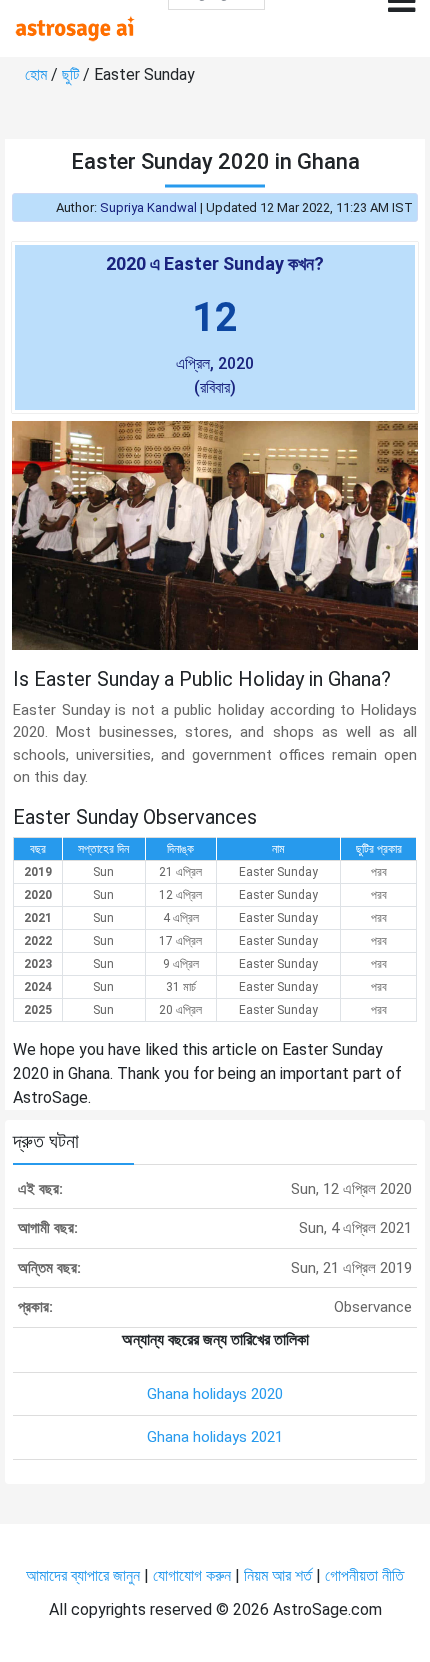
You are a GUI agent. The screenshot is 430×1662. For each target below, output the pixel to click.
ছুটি (72, 74)
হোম (38, 74)
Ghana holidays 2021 (215, 1437)
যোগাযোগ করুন (192, 1575)
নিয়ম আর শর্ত (278, 1575)
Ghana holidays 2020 (215, 1394)
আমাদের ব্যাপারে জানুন (83, 1575)
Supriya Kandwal (148, 207)
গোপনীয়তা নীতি (364, 1575)
